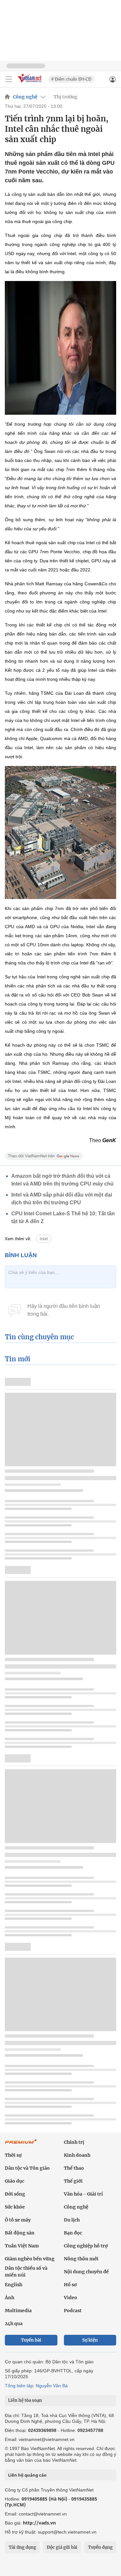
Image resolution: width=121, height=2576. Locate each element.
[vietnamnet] (30, 83)
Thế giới (73, 2181)
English (14, 2285)
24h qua (14, 2323)
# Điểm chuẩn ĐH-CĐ (71, 79)
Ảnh (10, 2298)
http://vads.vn (39, 2523)
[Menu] (9, 79)
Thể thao (74, 2168)
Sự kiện (90, 2340)
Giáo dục (15, 2181)
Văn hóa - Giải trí (83, 2194)
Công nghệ (25, 97)
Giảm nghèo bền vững (30, 2259)
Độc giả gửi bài (62, 2547)
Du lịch (72, 2220)
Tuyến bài (31, 2340)
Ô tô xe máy (18, 2220)
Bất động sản (20, 2233)
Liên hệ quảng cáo (27, 2475)
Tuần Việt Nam (22, 2246)
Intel (44, 1239)
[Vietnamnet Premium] (21, 2145)
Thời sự (13, 2155)
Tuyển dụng (100, 2547)
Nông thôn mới (81, 2259)
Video (71, 2298)
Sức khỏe (15, 2207)
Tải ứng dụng (22, 2547)
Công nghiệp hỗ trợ (86, 2246)
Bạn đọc (73, 2233)
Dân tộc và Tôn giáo (27, 2168)
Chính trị (74, 2142)
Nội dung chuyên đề (86, 2272)
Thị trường (66, 97)
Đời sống (15, 2194)
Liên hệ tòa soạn (25, 2400)
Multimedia (18, 2311)
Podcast (73, 2311)
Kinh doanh (77, 2155)
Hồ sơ (70, 2285)
